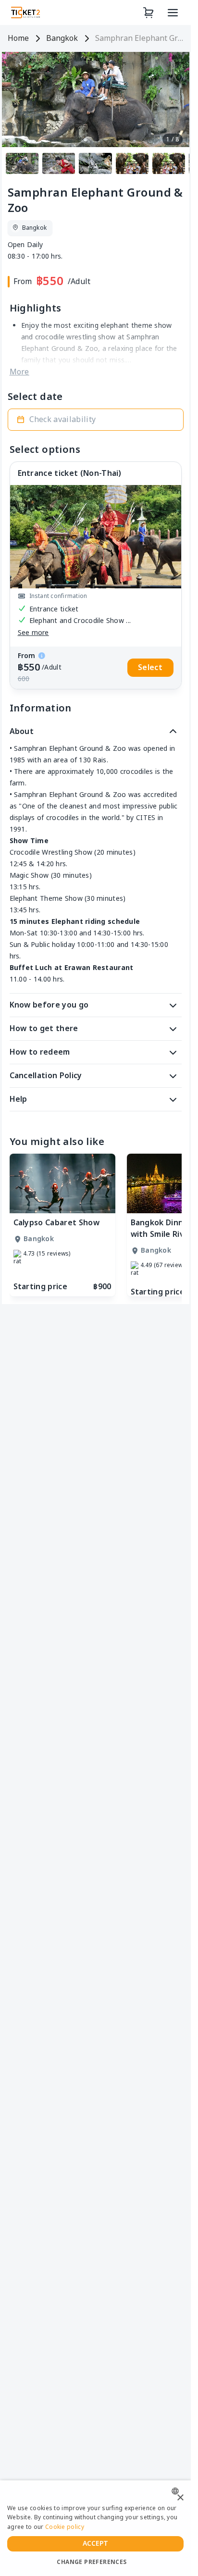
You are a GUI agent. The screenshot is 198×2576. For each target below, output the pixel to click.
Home (18, 38)
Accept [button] (96, 2544)
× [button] (180, 2498)
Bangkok (62, 38)
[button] (96, 420)
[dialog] (95, 2528)
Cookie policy (65, 2527)
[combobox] (178, 2491)
